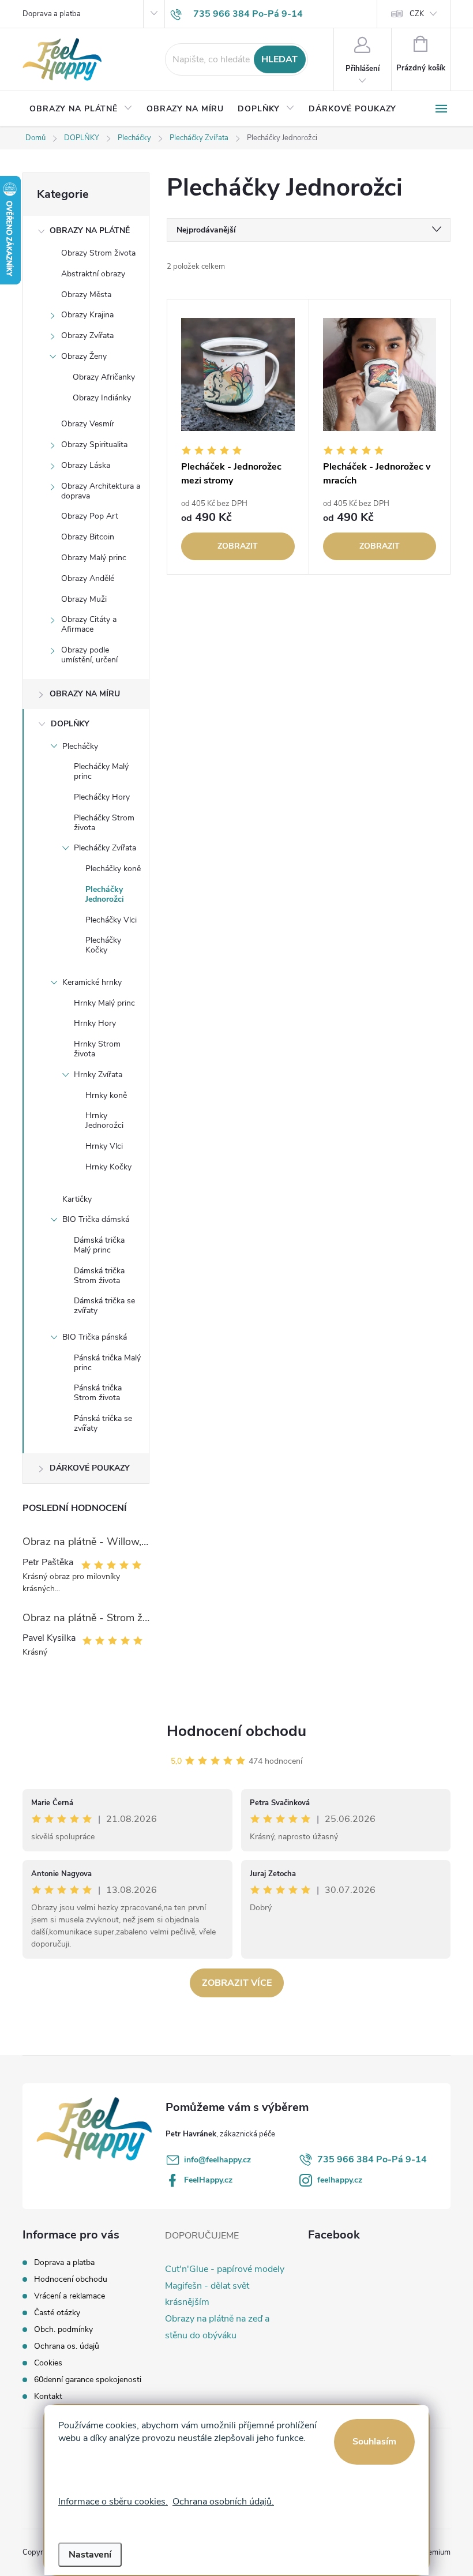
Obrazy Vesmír (88, 424)
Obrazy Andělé (88, 578)
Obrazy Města (86, 295)
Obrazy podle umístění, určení (89, 655)
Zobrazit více (237, 1983)
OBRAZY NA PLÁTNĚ (90, 230)
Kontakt (48, 2396)
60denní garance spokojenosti (88, 2380)
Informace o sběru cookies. (113, 2502)
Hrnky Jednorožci (104, 1120)
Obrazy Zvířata (87, 335)
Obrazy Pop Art (90, 516)
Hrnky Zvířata (98, 1075)
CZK (417, 14)
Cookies (48, 2363)
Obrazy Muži (84, 599)
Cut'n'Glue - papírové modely (225, 2269)
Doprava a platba (52, 14)
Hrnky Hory (95, 1023)
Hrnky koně (106, 1095)
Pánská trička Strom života (98, 1393)
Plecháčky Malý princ (101, 771)
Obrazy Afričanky (104, 377)
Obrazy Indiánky (102, 398)
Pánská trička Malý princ (107, 1363)
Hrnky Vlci (104, 1146)
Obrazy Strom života (98, 253)
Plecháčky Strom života (104, 823)
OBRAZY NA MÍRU (85, 694)
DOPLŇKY (70, 724)
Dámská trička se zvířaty (104, 1306)
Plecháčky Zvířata (105, 848)
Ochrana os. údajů (67, 2346)
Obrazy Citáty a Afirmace (89, 624)
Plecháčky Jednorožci (105, 894)
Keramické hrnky (92, 982)
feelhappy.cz (340, 2180)
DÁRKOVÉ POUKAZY (90, 1468)
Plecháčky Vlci (111, 920)
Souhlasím (374, 2442)
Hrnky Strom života (97, 1049)
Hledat (279, 59)
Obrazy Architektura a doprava (101, 491)
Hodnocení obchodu (236, 1731)
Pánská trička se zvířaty (103, 1423)
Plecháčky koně (113, 869)
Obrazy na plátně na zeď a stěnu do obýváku (217, 2327)
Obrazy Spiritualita (94, 445)
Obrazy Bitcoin (88, 537)
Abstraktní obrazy (93, 274)
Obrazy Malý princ (94, 558)
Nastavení (90, 2555)
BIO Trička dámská (96, 1219)
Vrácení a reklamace (70, 2296)
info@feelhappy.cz (217, 2160)
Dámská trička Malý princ (99, 1245)
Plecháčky (80, 746)
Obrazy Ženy (84, 356)
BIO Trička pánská (95, 1337)
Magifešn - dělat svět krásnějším (207, 2294)
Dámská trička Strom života (99, 1276)
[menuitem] (81, 109)
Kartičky (77, 1199)
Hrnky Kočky (108, 1167)
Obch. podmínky (63, 2329)
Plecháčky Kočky (103, 945)
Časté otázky (57, 2313)
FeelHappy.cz (208, 2180)
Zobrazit (238, 546)
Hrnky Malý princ (104, 1003)
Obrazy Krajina (87, 315)
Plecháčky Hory (102, 797)
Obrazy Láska (86, 465)
